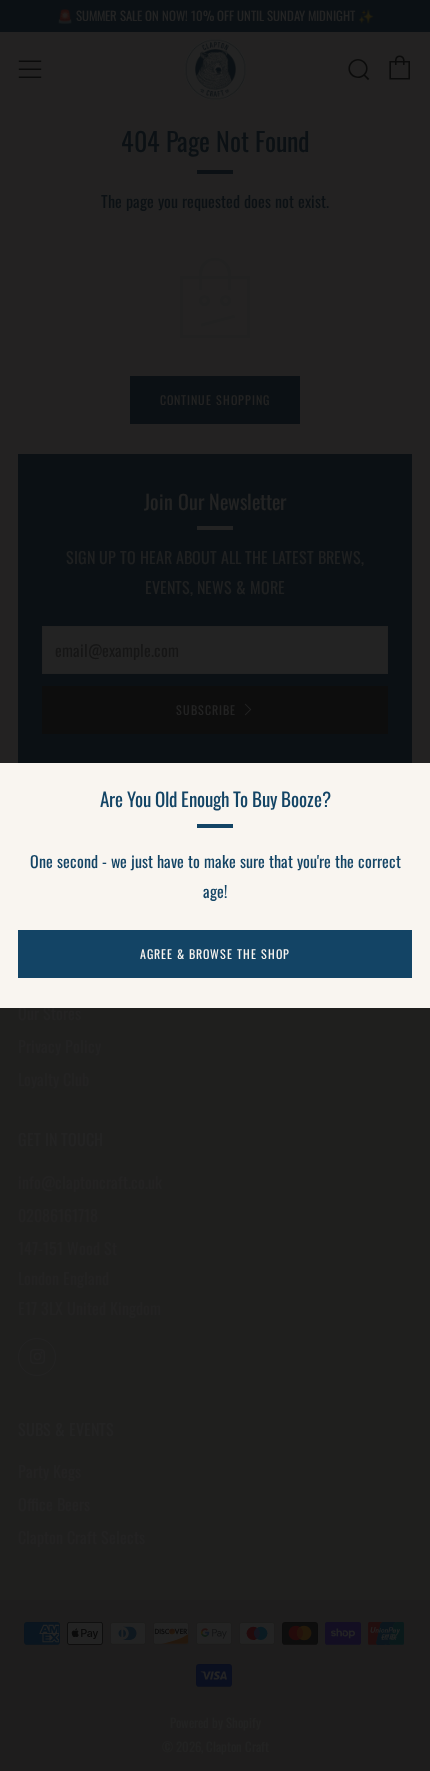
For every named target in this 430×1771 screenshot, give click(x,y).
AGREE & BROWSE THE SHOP (215, 953)
